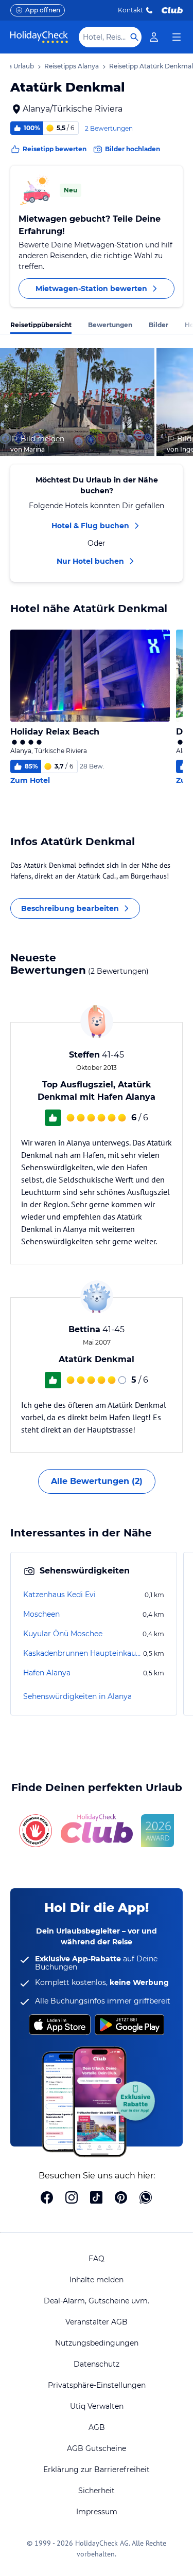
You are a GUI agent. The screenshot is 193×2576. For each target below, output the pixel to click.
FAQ (97, 2259)
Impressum (97, 2512)
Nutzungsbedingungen (97, 2343)
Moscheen (41, 1614)
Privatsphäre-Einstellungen (97, 2385)
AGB (97, 2427)
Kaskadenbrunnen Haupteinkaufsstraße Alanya (82, 1653)
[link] (154, 37)
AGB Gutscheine (97, 2448)
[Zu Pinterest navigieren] (121, 2198)
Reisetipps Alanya (72, 66)
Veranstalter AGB (97, 2322)
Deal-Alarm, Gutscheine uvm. (97, 2301)
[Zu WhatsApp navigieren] (146, 2198)
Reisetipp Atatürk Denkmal (151, 66)
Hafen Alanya (47, 1673)
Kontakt (130, 10)
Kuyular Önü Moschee (63, 1634)
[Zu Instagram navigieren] (72, 2198)
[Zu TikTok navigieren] (96, 2198)
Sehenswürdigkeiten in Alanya (77, 1696)
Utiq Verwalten (97, 2406)
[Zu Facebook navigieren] (47, 2198)
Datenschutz (97, 2364)
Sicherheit (97, 2491)
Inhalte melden (97, 2280)
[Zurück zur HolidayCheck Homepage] (39, 37)
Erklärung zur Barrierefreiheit (97, 2470)
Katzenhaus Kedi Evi (59, 1595)
